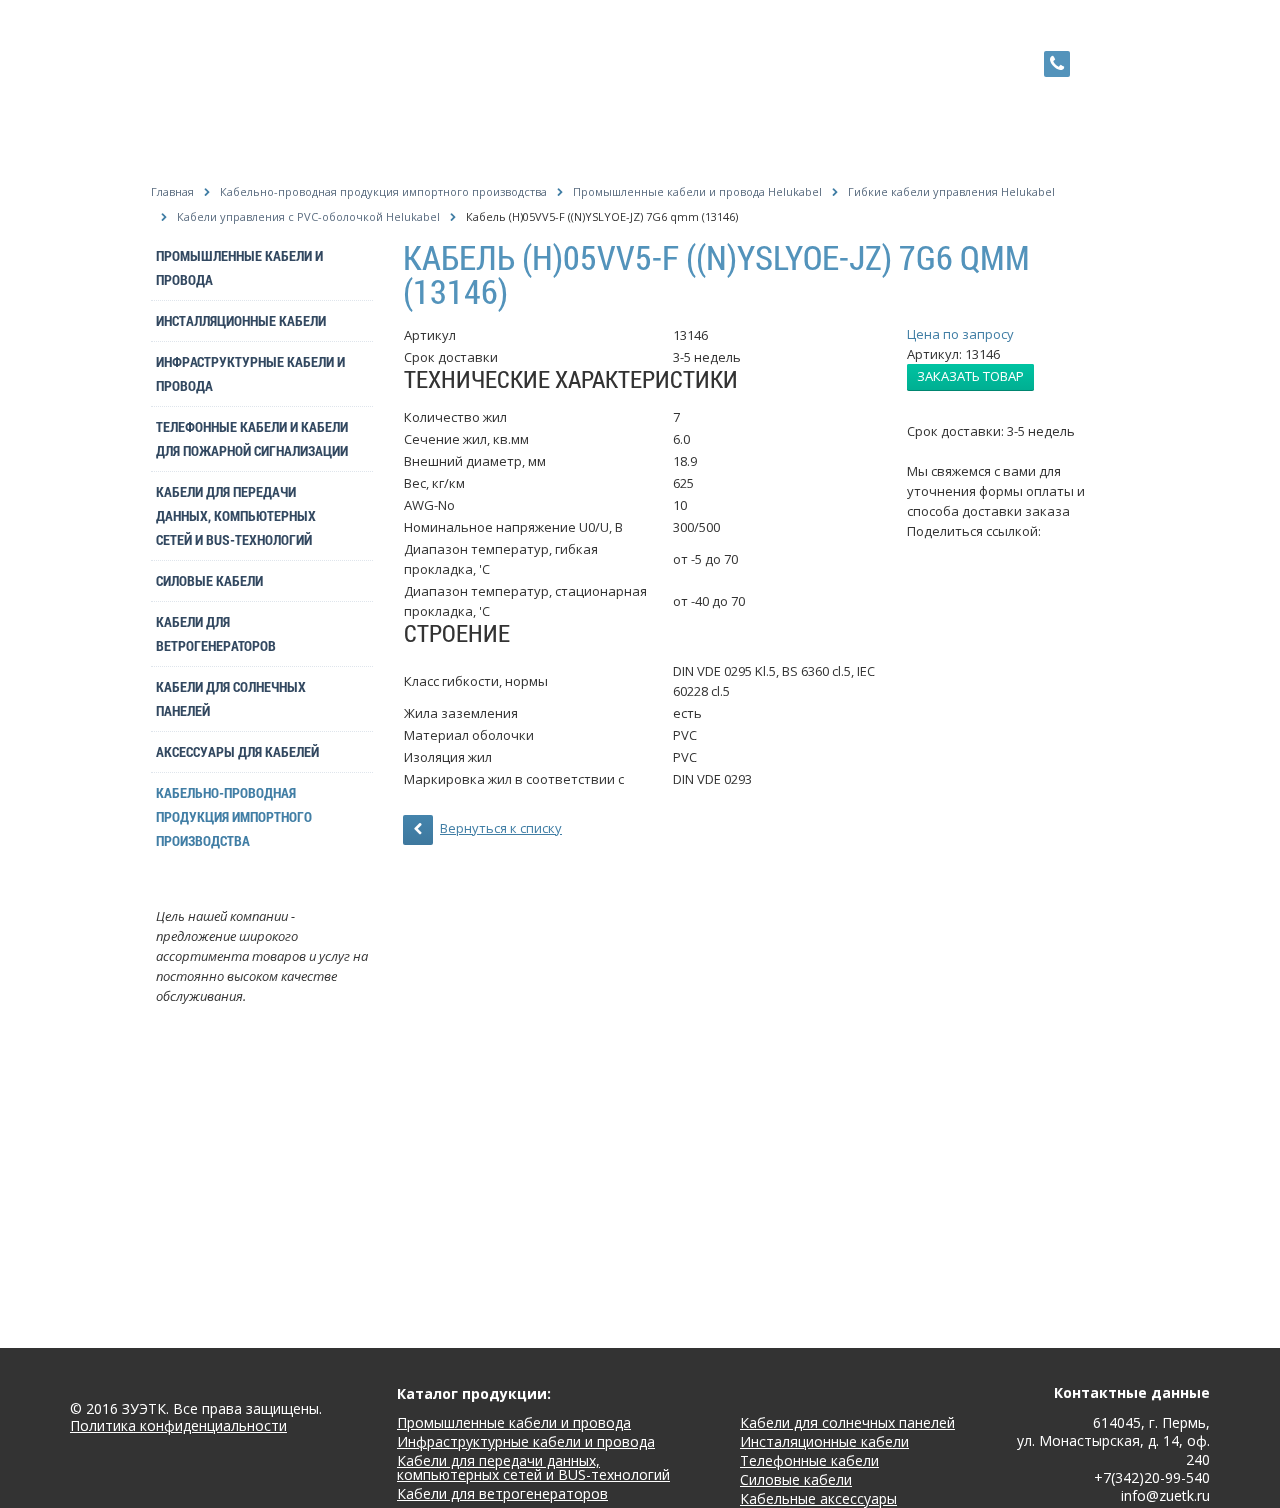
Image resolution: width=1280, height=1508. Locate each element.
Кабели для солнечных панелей (231, 698)
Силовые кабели (209, 580)
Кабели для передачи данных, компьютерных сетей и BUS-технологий (236, 515)
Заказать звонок (1099, 62)
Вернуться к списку (501, 828)
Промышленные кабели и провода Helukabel (697, 191)
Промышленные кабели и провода (239, 267)
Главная (172, 191)
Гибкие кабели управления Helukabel (951, 191)
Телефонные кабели (809, 1460)
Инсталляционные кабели (241, 320)
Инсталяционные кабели (824, 1441)
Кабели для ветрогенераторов (216, 633)
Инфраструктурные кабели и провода (250, 373)
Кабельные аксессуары (818, 1498)
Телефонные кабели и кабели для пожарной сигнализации (252, 438)
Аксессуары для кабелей (237, 751)
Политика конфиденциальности (178, 1426)
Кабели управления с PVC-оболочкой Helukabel (308, 216)
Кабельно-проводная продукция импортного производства (383, 191)
